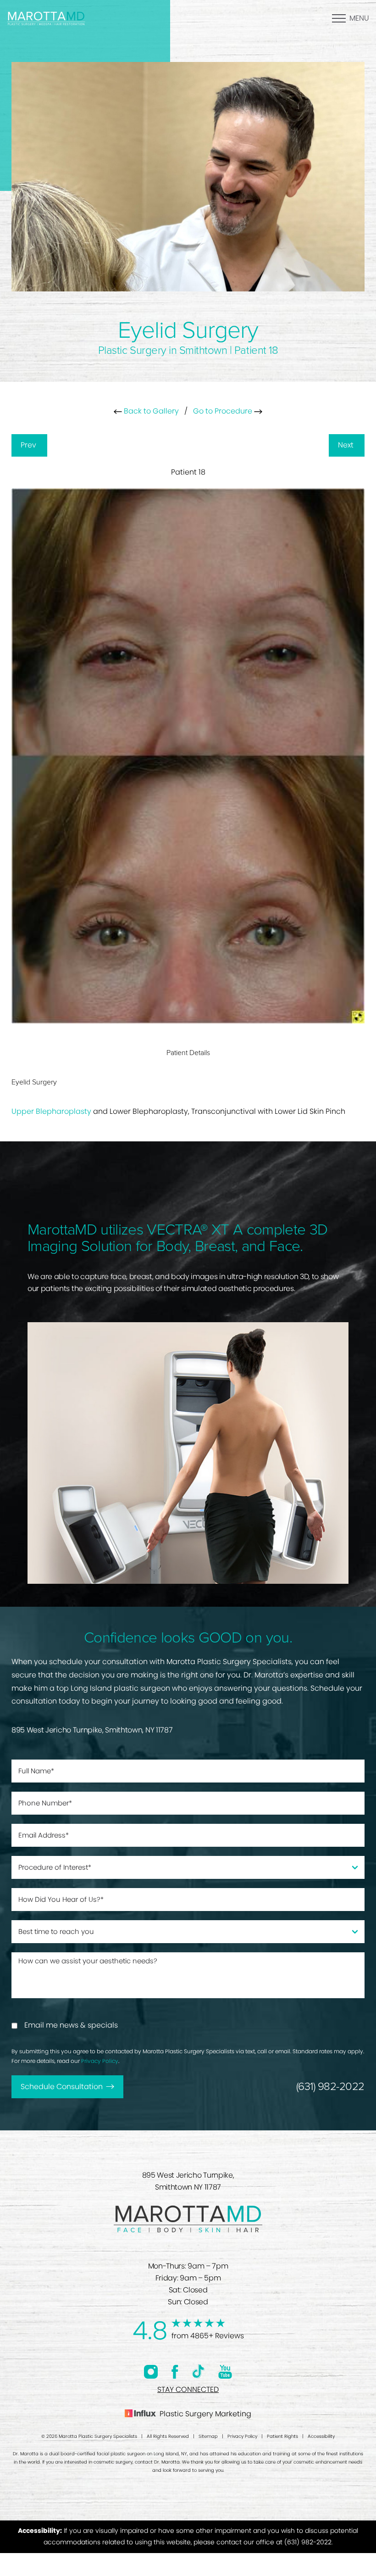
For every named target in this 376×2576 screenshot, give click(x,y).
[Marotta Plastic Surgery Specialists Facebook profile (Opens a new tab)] (175, 2372)
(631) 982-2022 (330, 2087)
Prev (29, 445)
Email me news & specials (71, 2025)
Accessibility (321, 2436)
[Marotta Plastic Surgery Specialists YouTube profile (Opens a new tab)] (225, 2372)
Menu (359, 18)
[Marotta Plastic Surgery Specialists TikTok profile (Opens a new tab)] (198, 2372)
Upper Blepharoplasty (51, 1111)
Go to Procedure (224, 411)
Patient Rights (282, 2436)
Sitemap (208, 2436)
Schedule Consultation (62, 2087)
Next (347, 445)
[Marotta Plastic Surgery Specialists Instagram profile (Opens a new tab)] (151, 2372)
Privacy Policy (100, 2061)
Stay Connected (188, 2389)
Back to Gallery (150, 411)
